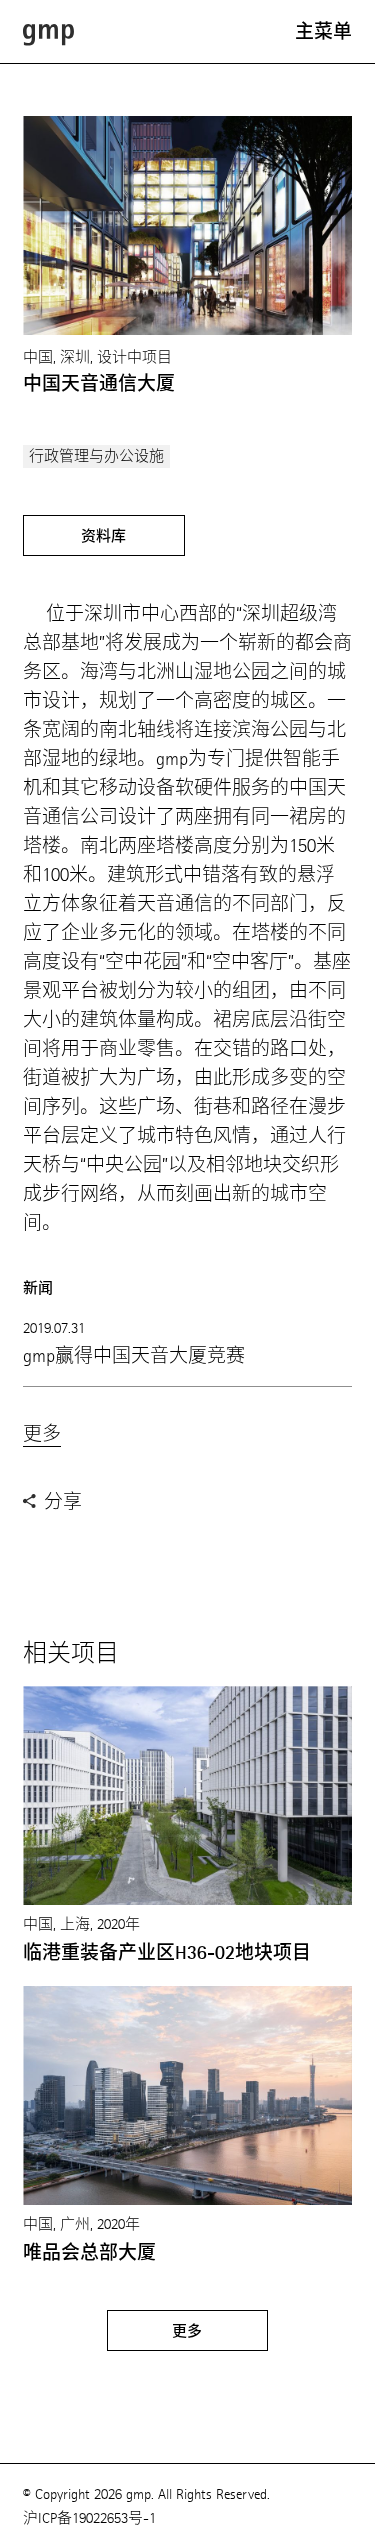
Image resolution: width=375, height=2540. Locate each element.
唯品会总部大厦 (89, 2253)
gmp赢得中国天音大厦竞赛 (134, 1355)
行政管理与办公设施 (96, 456)
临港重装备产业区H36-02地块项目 (167, 1953)
